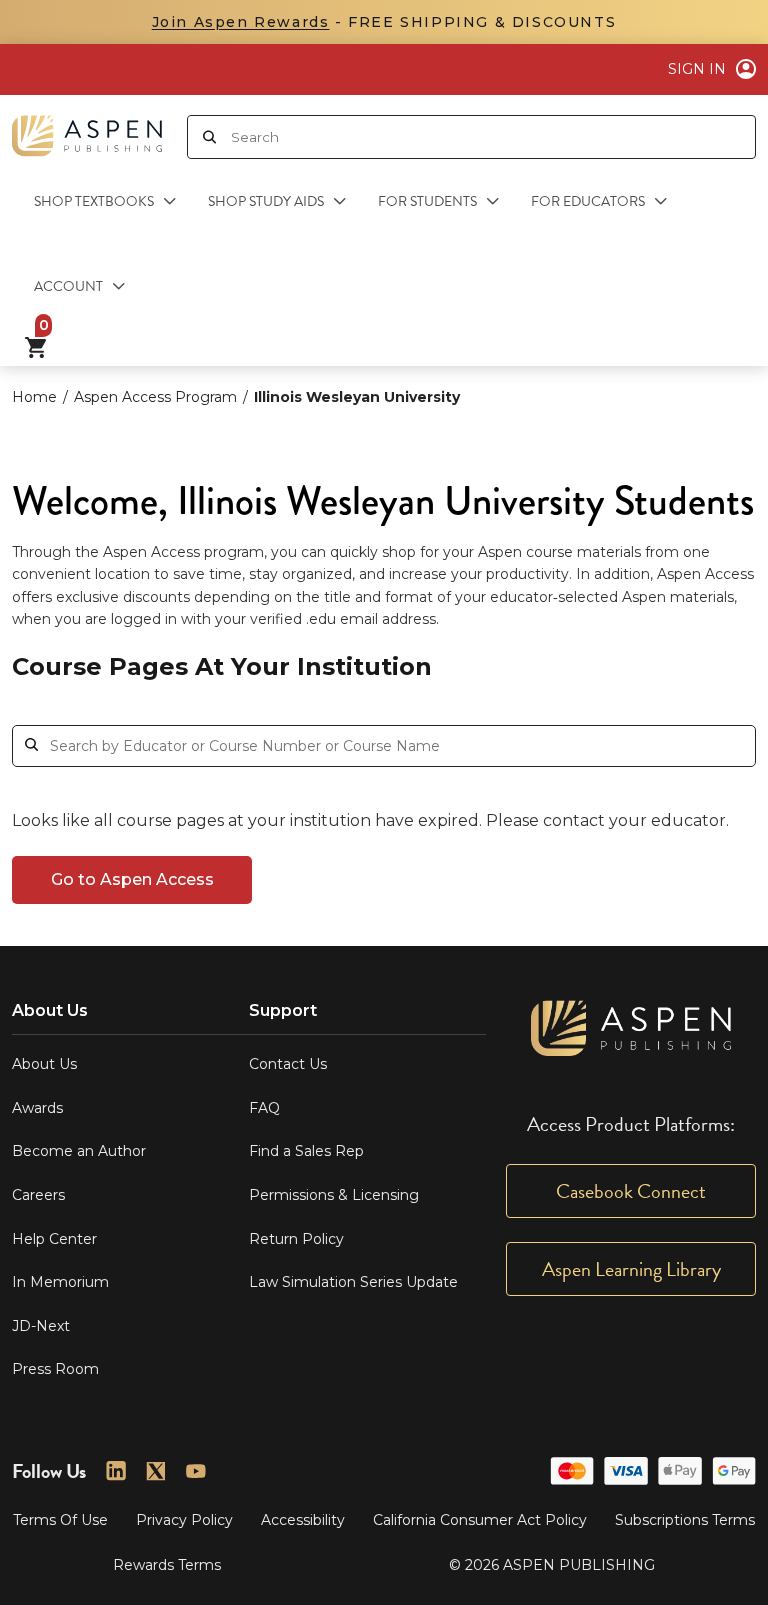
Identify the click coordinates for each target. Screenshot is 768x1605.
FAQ (264, 1108)
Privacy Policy (184, 1520)
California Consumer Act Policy (480, 1520)
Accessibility (303, 1520)
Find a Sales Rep (306, 1151)
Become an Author (79, 1151)
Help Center (54, 1239)
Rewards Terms (167, 1565)
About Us (44, 1064)
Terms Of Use (60, 1520)
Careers (38, 1195)
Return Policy (296, 1239)
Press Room (55, 1369)
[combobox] (493, 137)
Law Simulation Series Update (353, 1282)
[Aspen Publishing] (87, 128)
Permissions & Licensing (334, 1195)
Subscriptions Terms (685, 1520)
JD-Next (41, 1326)
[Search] (209, 137)
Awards (37, 1108)
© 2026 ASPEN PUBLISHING (552, 1565)
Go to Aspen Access (132, 879)
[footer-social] (116, 1471)
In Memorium (60, 1282)
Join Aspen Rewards (241, 22)
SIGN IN (697, 69)
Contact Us (288, 1064)
